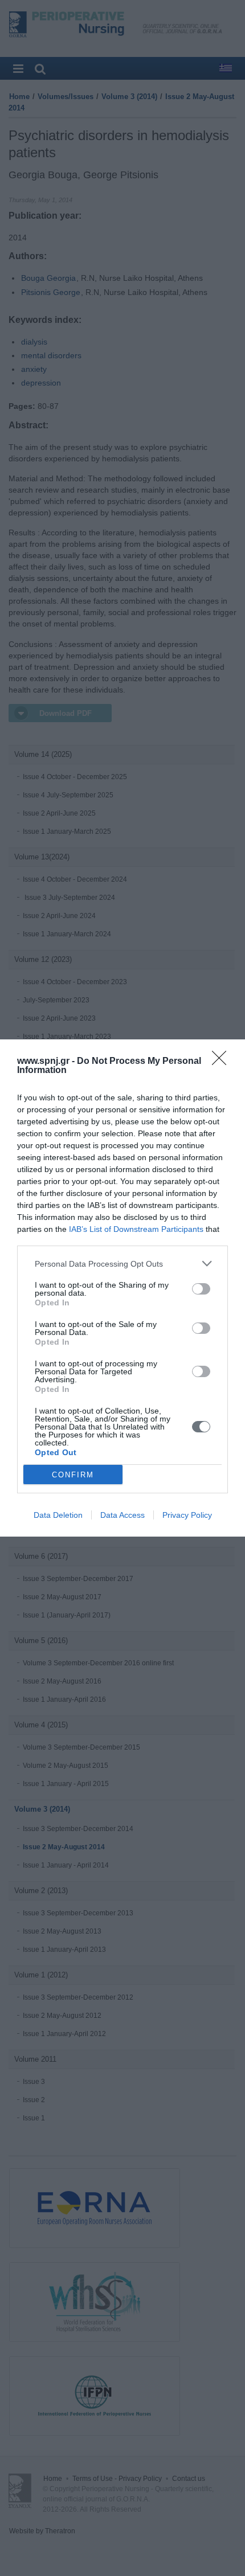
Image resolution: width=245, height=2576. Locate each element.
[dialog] (122, 1288)
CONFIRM (73, 1475)
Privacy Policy (187, 1515)
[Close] (223, 1062)
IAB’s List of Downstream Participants (136, 1229)
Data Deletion (58, 1515)
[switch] (201, 1289)
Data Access (122, 1515)
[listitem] (122, 1264)
